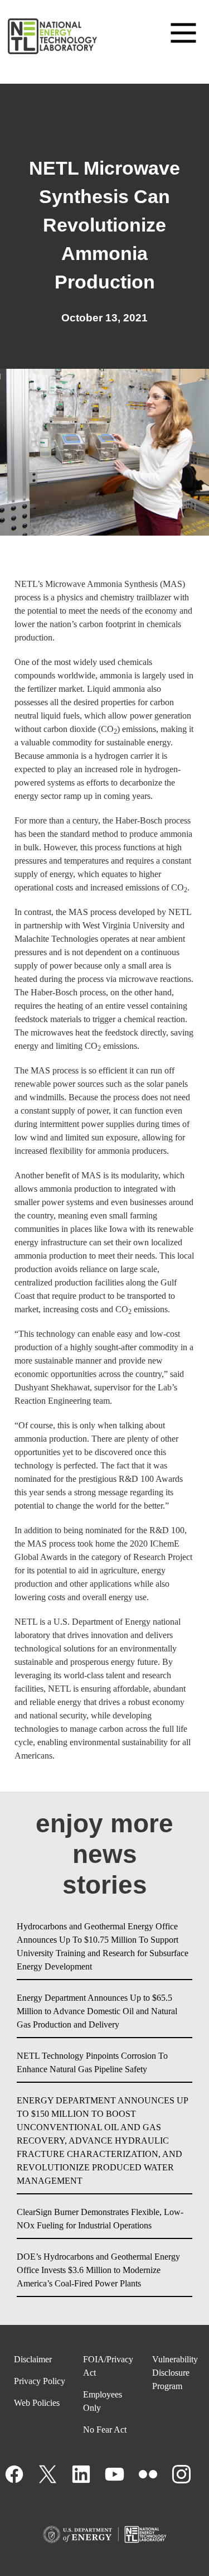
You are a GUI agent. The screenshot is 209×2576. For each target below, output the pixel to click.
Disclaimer (33, 2359)
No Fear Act (105, 2430)
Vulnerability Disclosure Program (175, 2373)
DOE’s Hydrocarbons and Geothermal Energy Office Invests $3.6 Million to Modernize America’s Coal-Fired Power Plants (98, 2270)
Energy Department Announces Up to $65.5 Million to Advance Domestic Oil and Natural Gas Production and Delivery (97, 2011)
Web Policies (37, 2403)
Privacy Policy (40, 2381)
